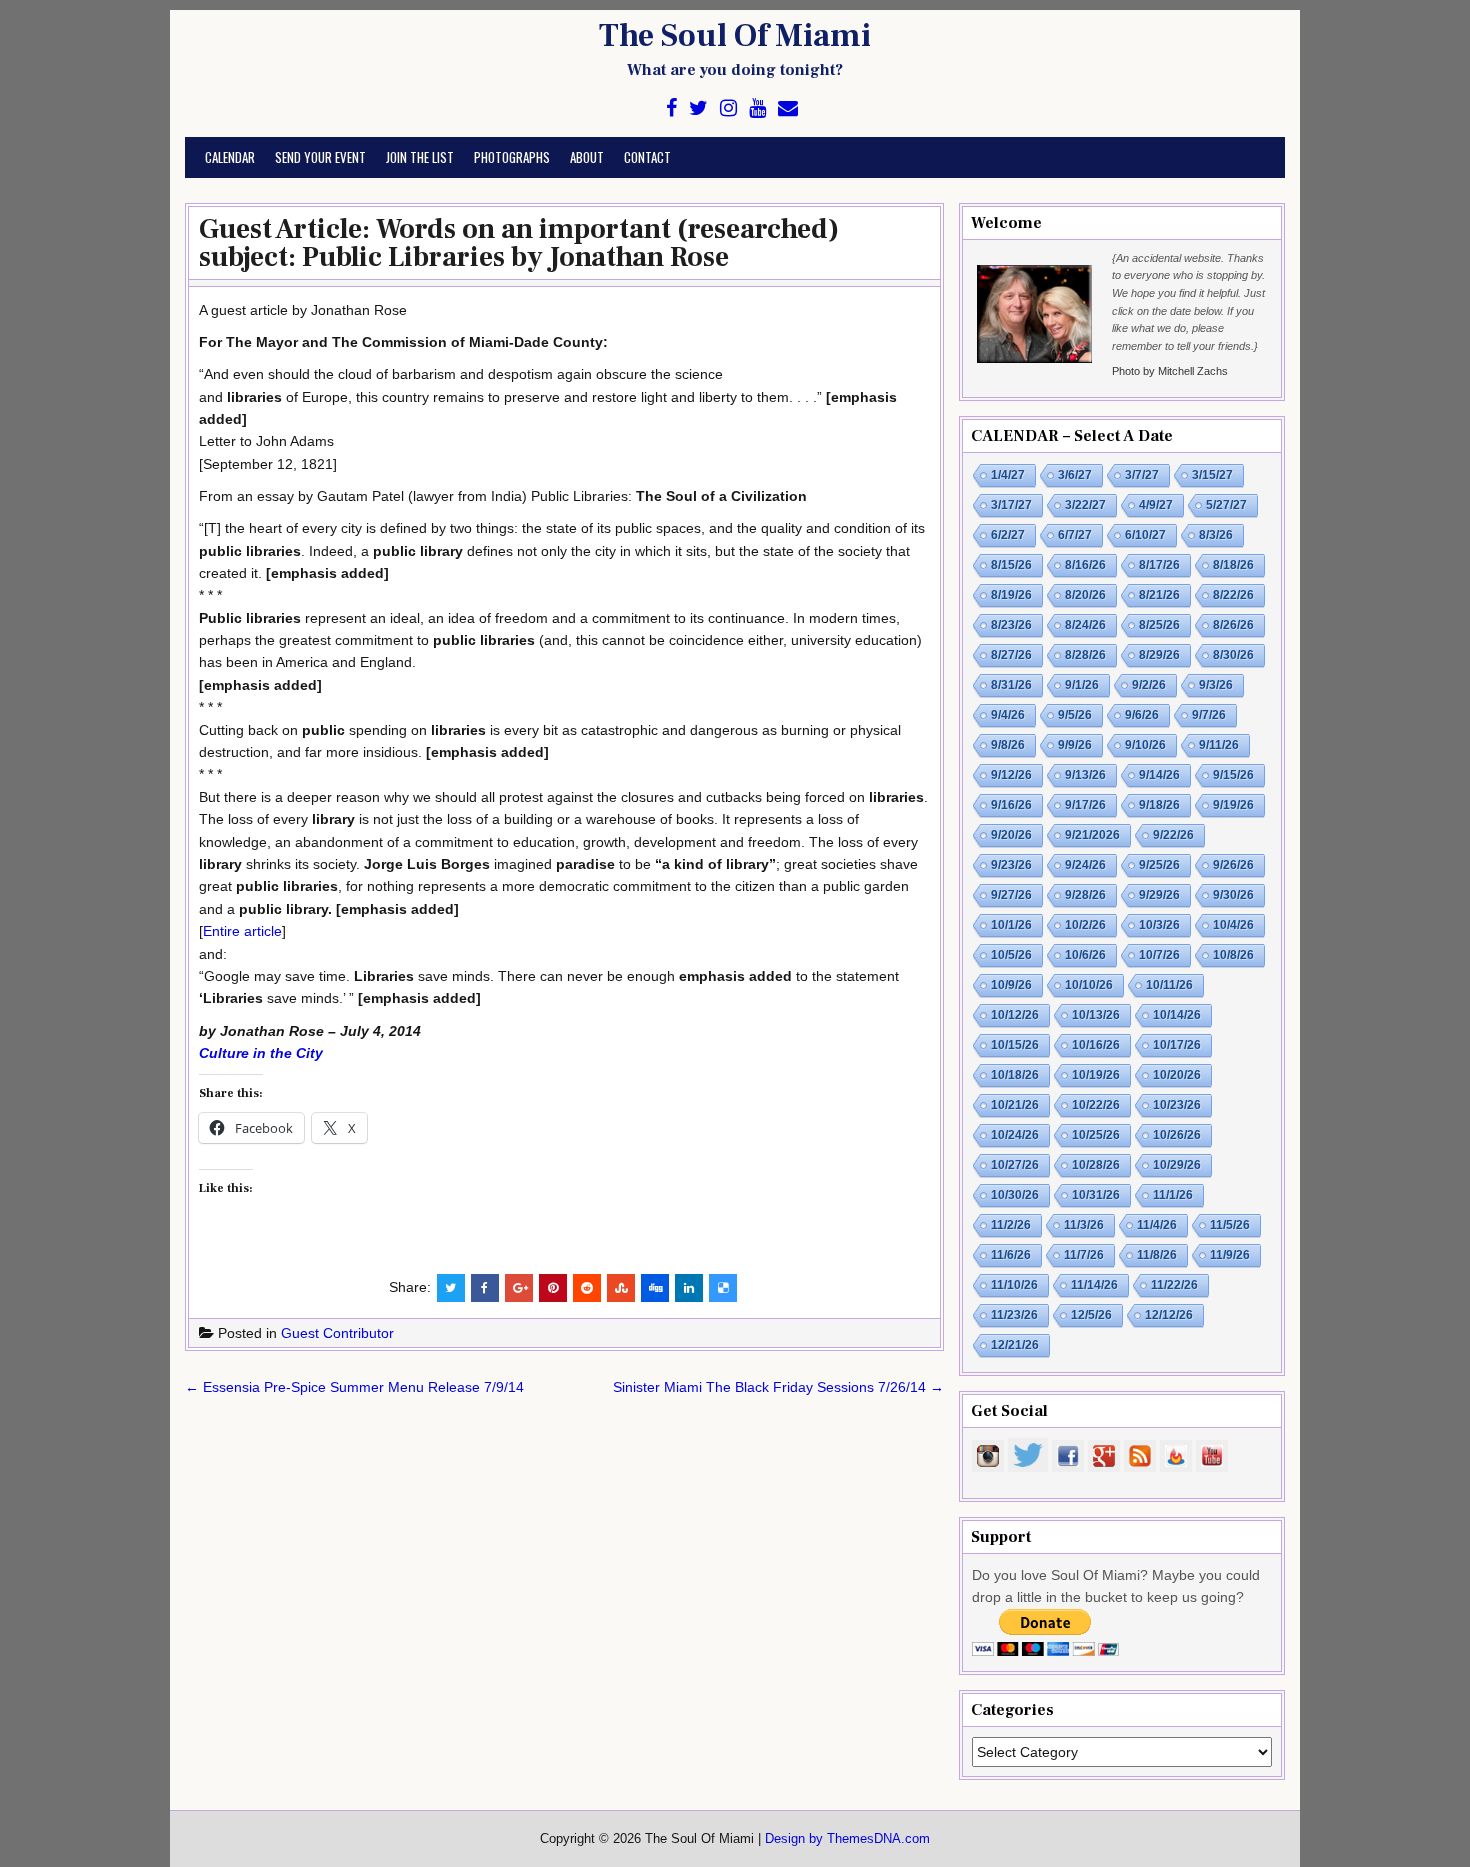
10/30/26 (1015, 1195)
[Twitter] (698, 108)
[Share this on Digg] (655, 1288)
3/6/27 (1075, 475)
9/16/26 (1011, 805)
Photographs (512, 157)
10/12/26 (1015, 1015)
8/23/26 (1011, 625)
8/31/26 (1011, 685)
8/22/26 (1233, 595)
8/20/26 (1085, 595)
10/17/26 (1177, 1045)
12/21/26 (1015, 1345)
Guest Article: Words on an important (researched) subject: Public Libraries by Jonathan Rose (519, 243)
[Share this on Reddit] (587, 1288)
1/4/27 (1008, 475)
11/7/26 (1084, 1255)
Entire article (242, 931)
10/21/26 (1015, 1105)
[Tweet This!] (451, 1288)
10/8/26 (1233, 955)
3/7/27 (1142, 475)
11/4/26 (1157, 1225)
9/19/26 (1233, 805)
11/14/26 (1094, 1285)
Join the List (420, 157)
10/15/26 (1015, 1045)
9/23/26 (1011, 865)
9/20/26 (1011, 835)
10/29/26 (1177, 1165)
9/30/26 (1233, 895)
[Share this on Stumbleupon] (621, 1288)
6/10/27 (1145, 535)
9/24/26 (1085, 865)
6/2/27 (1008, 535)
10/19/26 (1096, 1075)
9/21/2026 (1092, 835)
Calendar (230, 157)
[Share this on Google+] (519, 1288)
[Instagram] (728, 108)
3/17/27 (1011, 505)
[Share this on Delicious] (723, 1288)
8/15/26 (1011, 565)
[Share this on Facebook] (485, 1288)
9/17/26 (1085, 805)
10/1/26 (1011, 925)
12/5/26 (1091, 1315)
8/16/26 (1085, 565)
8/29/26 (1159, 655)
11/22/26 (1174, 1285)
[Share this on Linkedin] (689, 1288)
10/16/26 (1096, 1045)
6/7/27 (1075, 535)
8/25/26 (1159, 625)
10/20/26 (1177, 1075)
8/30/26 (1233, 655)
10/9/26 (1011, 985)
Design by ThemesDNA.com (847, 1839)
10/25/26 (1096, 1135)
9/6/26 (1142, 715)
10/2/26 (1085, 925)
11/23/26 (1014, 1315)
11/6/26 (1011, 1255)
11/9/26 (1230, 1255)
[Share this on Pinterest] (553, 1288)
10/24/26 (1015, 1135)
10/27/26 (1015, 1165)
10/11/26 (1169, 985)
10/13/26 (1096, 1015)
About (587, 157)
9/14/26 (1159, 775)
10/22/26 (1096, 1105)
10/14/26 (1177, 1015)
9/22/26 (1173, 835)
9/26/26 (1233, 865)
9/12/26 (1011, 775)
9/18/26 (1159, 805)
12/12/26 (1169, 1315)
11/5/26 (1230, 1225)
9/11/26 (1219, 745)
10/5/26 (1011, 955)
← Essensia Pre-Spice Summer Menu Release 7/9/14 (354, 1387)
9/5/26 (1075, 715)
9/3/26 (1216, 685)
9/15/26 (1233, 775)
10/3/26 (1159, 925)
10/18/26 (1015, 1075)
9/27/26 (1011, 895)
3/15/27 (1212, 475)
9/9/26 (1075, 745)
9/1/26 (1082, 685)
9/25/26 (1159, 865)
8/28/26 (1085, 655)
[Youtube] (757, 108)
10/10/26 (1089, 985)
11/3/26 (1084, 1225)
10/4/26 (1233, 925)
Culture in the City (261, 1053)
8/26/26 (1233, 625)
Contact (647, 157)
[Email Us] (788, 108)
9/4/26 (1008, 715)
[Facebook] (671, 108)
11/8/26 (1157, 1255)
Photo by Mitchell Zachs (1170, 371)
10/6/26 (1085, 955)
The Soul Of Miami (735, 36)
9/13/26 (1085, 775)
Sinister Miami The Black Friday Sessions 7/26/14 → (778, 1387)
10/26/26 (1177, 1135)
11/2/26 (1011, 1225)
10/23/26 (1177, 1105)
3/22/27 (1085, 505)
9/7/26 (1209, 715)
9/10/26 (1145, 745)
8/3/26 (1216, 535)
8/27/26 (1011, 655)
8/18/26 (1233, 565)
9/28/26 (1085, 895)
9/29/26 (1159, 895)
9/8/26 (1008, 745)
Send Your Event (320, 157)
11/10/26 (1014, 1285)
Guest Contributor (337, 1333)
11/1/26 (1173, 1195)
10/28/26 (1096, 1165)
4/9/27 (1156, 505)
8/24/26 (1085, 625)
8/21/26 (1159, 595)
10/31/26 (1096, 1195)
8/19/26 (1011, 595)
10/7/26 (1159, 955)
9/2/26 (1149, 685)
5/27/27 (1226, 505)
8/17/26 (1159, 565)
